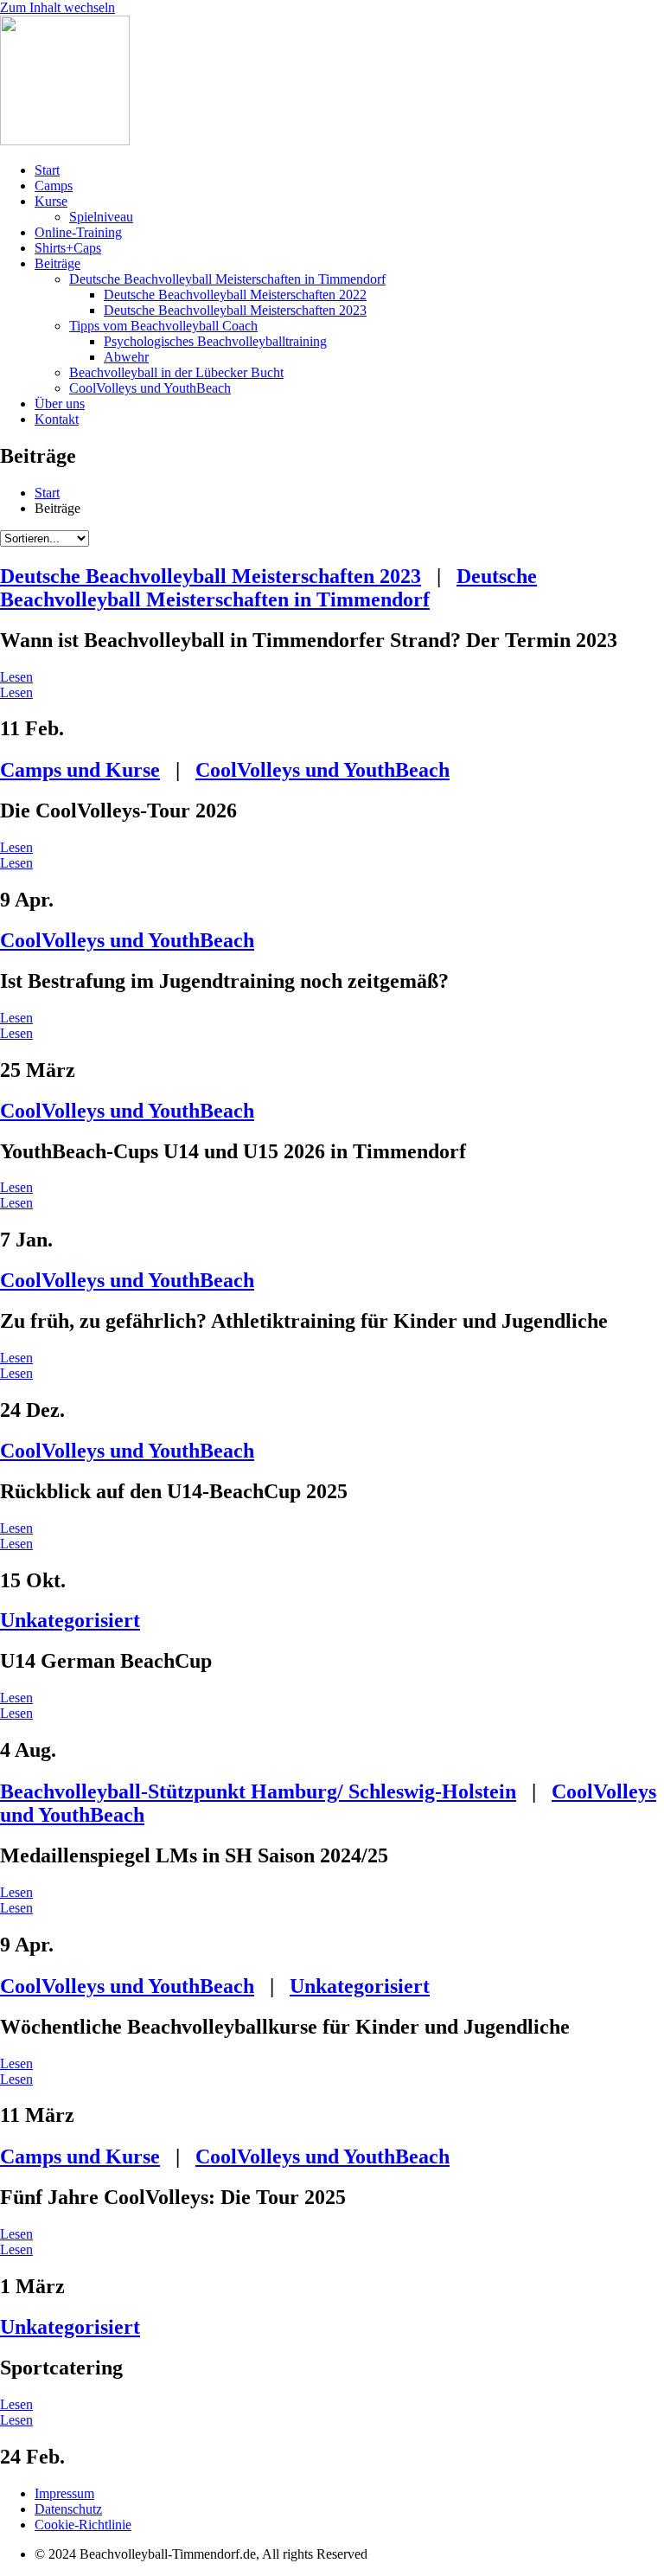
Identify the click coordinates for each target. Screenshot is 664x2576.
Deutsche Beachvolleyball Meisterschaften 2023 (211, 576)
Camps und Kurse (80, 770)
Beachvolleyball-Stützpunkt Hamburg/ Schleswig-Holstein (258, 1791)
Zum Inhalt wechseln (57, 7)
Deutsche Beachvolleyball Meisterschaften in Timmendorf (268, 588)
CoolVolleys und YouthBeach (322, 770)
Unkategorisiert (70, 1620)
